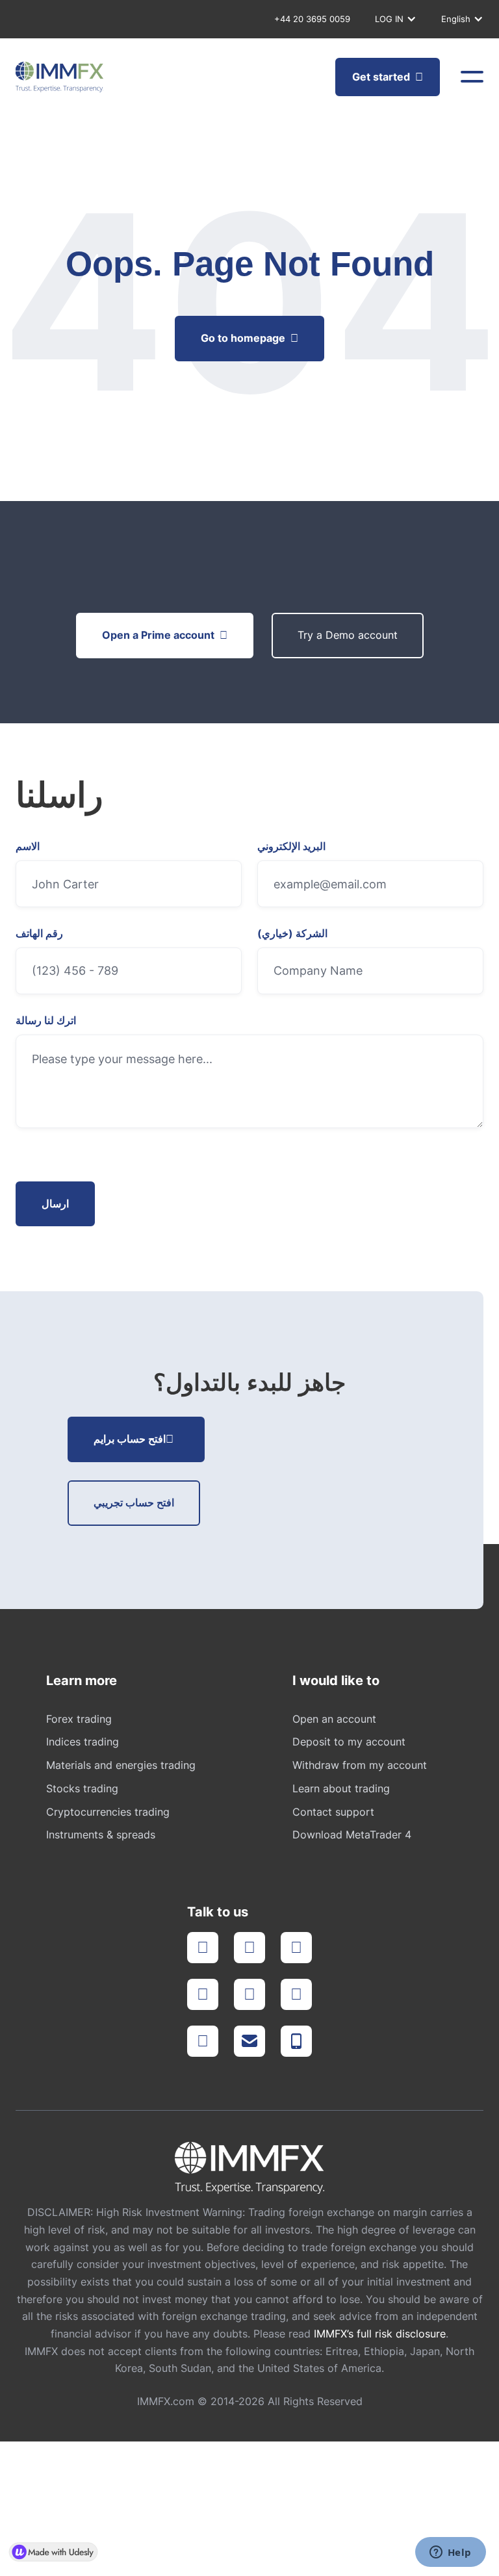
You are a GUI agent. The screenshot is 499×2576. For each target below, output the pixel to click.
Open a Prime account (165, 635)
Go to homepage (249, 338)
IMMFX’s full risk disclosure (380, 2334)
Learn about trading (341, 1788)
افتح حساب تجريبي (134, 1502)
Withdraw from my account (360, 1765)
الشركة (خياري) (292, 934)
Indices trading (83, 1742)
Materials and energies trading (121, 1765)
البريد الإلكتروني (291, 847)
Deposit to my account (349, 1742)
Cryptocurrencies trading (108, 1812)
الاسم (28, 847)
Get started (388, 77)
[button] (393, 19)
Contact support (333, 1812)
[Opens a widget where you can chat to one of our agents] (450, 2553)
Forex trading (79, 1719)
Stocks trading (82, 1788)
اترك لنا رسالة (46, 1021)
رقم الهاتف (39, 934)
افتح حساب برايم (134, 1439)
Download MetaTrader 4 (352, 1835)
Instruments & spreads (101, 1835)
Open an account (334, 1719)
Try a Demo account (348, 635)
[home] (59, 77)
